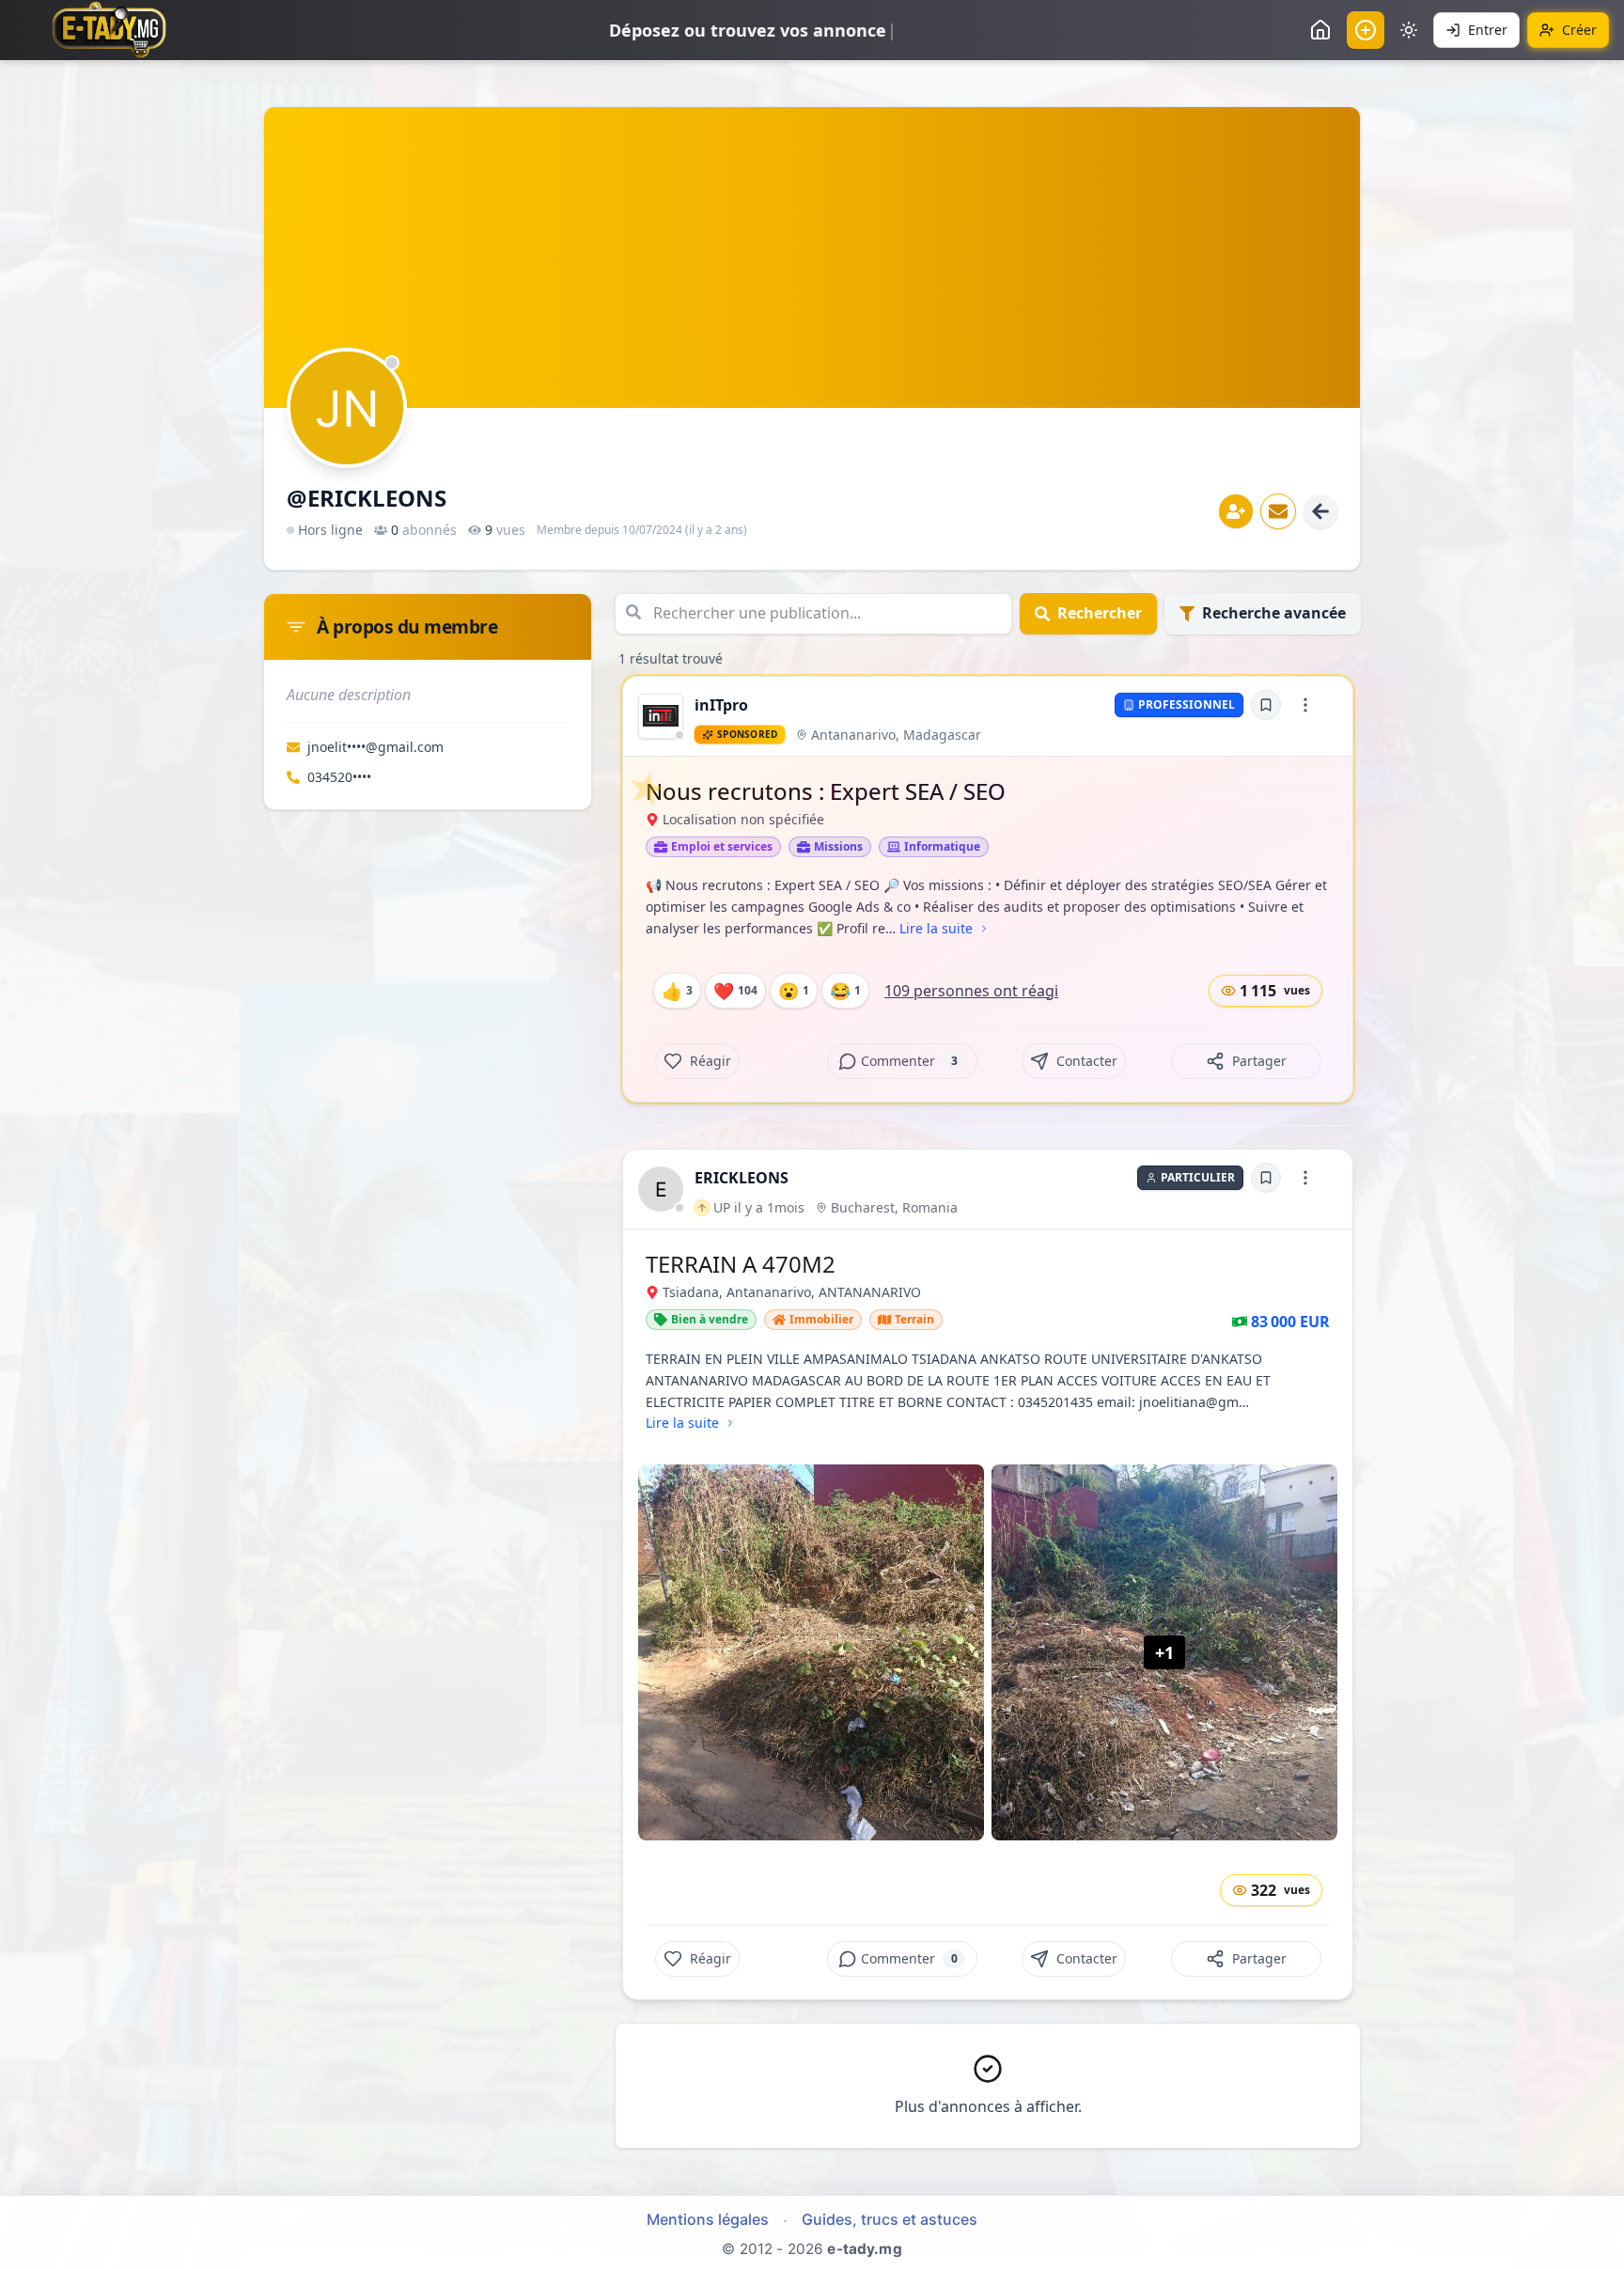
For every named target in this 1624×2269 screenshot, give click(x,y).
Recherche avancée (1274, 613)
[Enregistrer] (1266, 705)
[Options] (1305, 705)
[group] (661, 716)
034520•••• (339, 777)
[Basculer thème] (1409, 30)
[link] (661, 716)
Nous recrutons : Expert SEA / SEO (826, 791)
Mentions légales (708, 2219)
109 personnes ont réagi (971, 991)
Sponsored (747, 734)
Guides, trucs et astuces (890, 2219)
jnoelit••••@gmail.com (375, 747)
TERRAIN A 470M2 (741, 1264)
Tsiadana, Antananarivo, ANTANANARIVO (792, 1292)
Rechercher (1100, 613)
